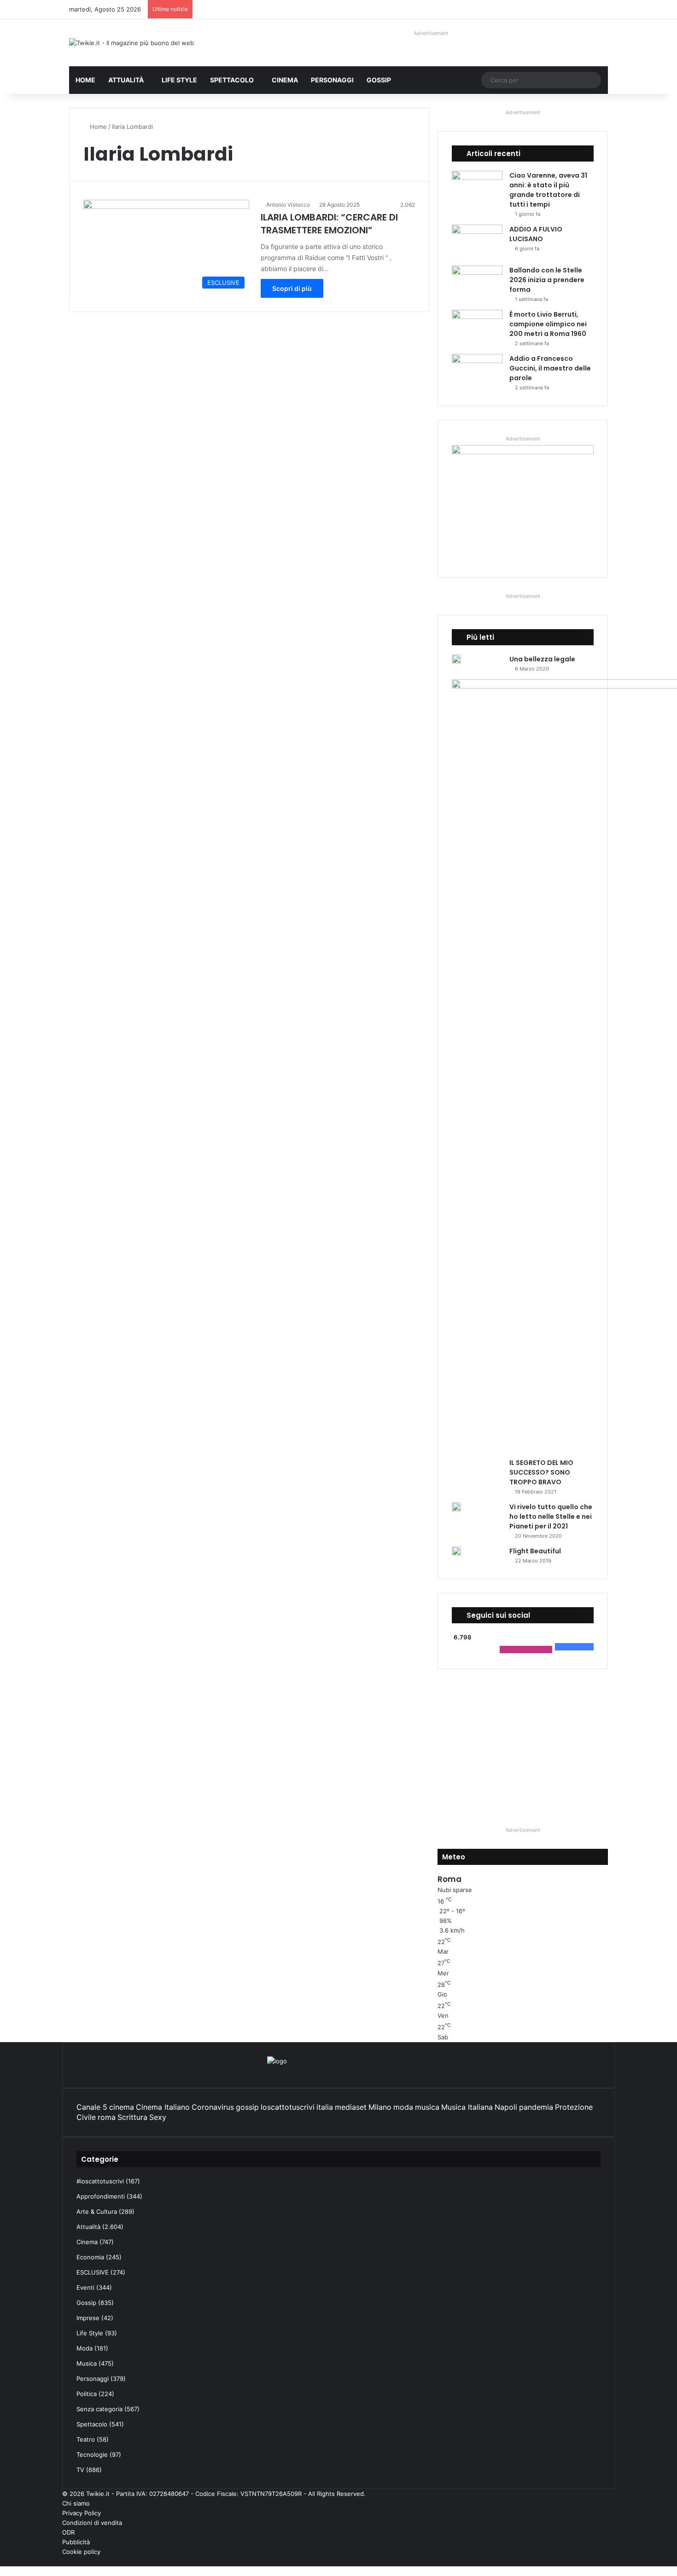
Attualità (126, 80)
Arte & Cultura (97, 2211)
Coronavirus (213, 2107)
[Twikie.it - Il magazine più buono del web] (131, 43)
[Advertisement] (523, 1747)
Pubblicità (76, 2542)
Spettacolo (232, 80)
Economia (90, 2257)
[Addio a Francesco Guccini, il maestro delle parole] (477, 371)
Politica (87, 2394)
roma (107, 2117)
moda (403, 2107)
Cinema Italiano (163, 2107)
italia (325, 2107)
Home (85, 80)
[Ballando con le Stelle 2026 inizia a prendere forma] (477, 283)
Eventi (85, 2287)
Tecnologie (92, 2454)
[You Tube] (598, 2561)
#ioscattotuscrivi (100, 2181)
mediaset (351, 2107)
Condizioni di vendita (92, 2523)
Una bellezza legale (542, 659)
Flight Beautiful (535, 1551)
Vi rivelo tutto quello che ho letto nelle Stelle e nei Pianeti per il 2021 (551, 1517)
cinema (122, 2107)
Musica (87, 2363)
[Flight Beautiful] (456, 1551)
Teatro (86, 2439)
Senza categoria (99, 2409)
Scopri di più (292, 288)
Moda (85, 2348)
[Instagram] (590, 2561)
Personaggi (332, 80)
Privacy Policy (82, 2513)
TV (80, 2470)
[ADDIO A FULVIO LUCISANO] (477, 242)
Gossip (379, 80)
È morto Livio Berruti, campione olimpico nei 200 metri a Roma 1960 (548, 324)
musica (427, 2107)
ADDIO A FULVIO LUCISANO (536, 234)
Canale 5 (92, 2107)
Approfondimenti (101, 2196)
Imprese (88, 2318)
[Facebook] (613, 2561)
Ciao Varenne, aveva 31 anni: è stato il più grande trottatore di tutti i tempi (548, 190)
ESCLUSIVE (93, 2272)
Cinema (285, 80)
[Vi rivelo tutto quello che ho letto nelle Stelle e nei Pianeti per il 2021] (456, 1507)
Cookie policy (81, 2552)
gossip (247, 2107)
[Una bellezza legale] (456, 659)
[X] (605, 2561)
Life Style (179, 80)
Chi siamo (76, 2503)
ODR (68, 2532)
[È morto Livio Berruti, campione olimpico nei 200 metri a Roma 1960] (477, 327)
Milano (380, 2107)
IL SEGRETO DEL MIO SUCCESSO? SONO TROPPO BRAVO (541, 1472)
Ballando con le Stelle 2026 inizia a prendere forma (547, 280)
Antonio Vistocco (288, 205)
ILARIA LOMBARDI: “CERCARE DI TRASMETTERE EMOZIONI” (329, 224)
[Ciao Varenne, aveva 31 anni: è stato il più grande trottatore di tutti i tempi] (477, 188)
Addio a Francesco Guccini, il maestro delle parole (550, 368)
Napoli (506, 2107)
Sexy (158, 2117)
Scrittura (132, 2117)
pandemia (536, 2107)
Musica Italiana (467, 2107)
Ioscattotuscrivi (288, 2107)
